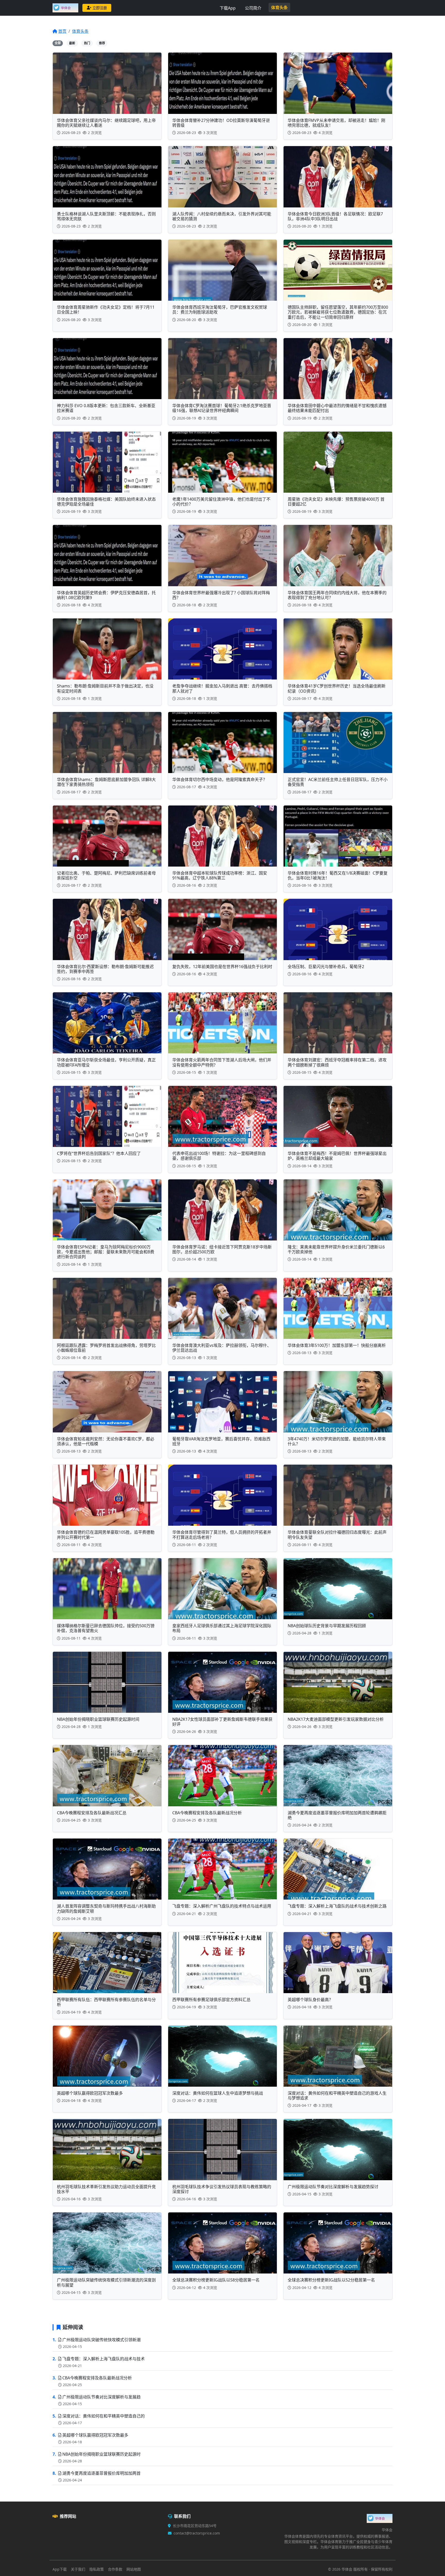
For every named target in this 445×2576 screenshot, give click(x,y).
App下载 (60, 2569)
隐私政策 (97, 2569)
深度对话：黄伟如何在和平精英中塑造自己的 (104, 2416)
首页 (62, 31)
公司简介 (253, 8)
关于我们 (78, 2569)
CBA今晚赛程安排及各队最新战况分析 (97, 2378)
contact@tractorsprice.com (197, 2533)
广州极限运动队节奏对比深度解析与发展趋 (101, 2397)
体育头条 (279, 7)
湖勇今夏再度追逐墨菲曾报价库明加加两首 (101, 2473)
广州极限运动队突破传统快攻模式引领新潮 (101, 2340)
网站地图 (134, 2569)
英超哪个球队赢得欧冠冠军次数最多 (95, 2435)
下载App (228, 8)
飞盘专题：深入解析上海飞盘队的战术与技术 (104, 2359)
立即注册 (100, 8)
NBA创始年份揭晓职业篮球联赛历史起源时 (101, 2454)
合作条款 (115, 2569)
